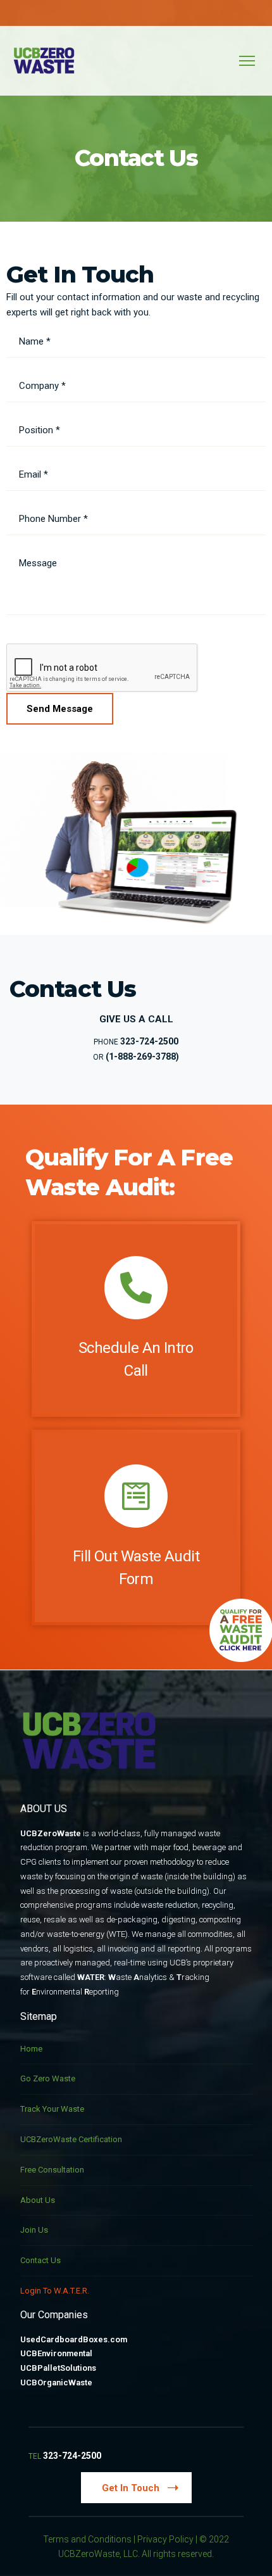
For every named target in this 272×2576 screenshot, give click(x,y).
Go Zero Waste (48, 2078)
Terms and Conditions (87, 2539)
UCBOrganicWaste (56, 2382)
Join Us (34, 2230)
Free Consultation (52, 2170)
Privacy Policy (165, 2539)
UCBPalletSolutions (58, 2368)
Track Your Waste (52, 2109)
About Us (38, 2200)
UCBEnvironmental (56, 2353)
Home (31, 2049)
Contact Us (40, 2260)
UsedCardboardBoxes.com (74, 2339)
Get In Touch (131, 2488)
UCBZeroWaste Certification (71, 2139)
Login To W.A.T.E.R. (55, 2291)
